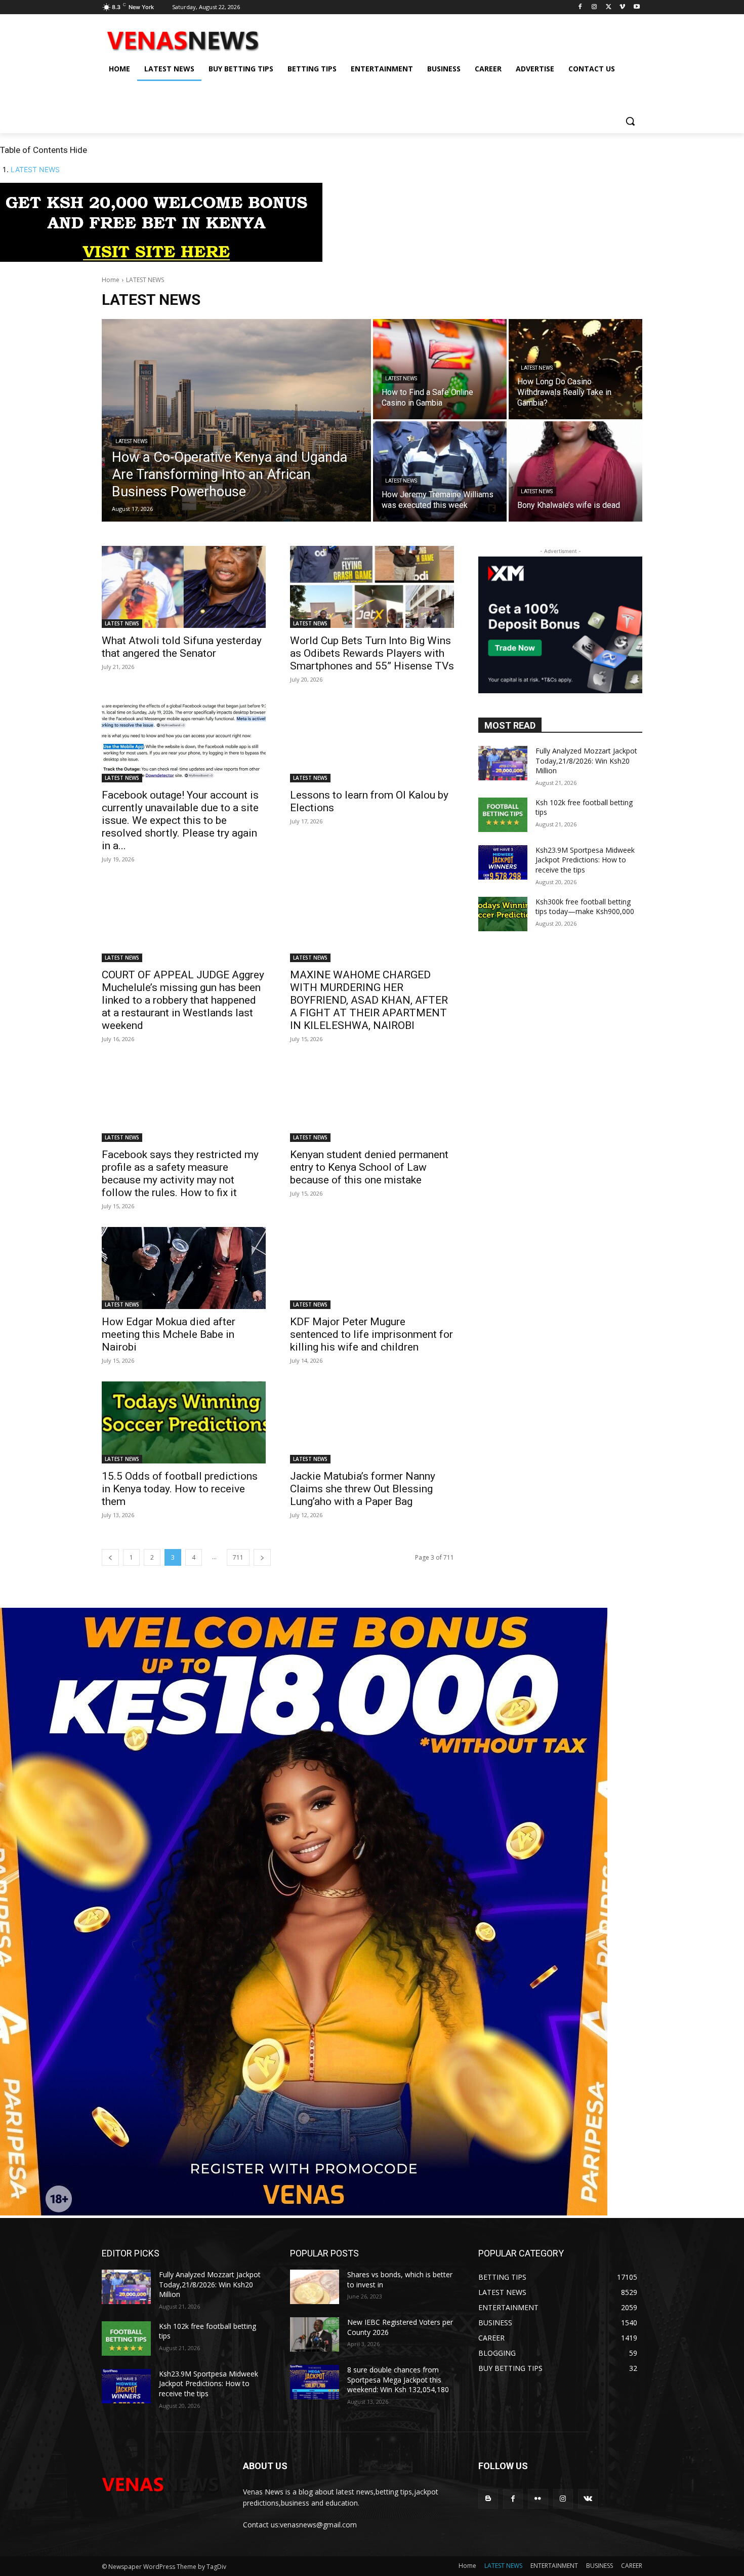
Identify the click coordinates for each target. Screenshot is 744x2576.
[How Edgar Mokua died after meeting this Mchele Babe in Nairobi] (184, 1268)
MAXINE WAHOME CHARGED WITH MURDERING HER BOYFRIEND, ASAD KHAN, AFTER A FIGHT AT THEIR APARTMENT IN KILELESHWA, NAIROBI (369, 1000)
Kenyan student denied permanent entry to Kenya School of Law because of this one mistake (369, 1167)
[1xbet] (161, 259)
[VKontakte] (588, 2499)
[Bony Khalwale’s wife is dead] (575, 471)
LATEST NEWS (35, 169)
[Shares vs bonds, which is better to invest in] (315, 2287)
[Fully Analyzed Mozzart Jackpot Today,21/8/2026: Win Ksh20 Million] (503, 763)
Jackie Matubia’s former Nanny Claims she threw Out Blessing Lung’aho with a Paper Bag (363, 1489)
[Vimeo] (622, 7)
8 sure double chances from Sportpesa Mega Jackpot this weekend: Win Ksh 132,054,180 (398, 2380)
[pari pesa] (304, 2213)
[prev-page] (110, 1557)
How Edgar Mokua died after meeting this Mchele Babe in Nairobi (169, 1334)
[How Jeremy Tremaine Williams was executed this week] (440, 471)
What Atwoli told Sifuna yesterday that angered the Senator (182, 647)
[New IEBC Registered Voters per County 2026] (315, 2334)
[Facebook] (580, 7)
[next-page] (262, 1557)
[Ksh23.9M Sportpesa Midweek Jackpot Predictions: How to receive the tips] (503, 862)
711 (238, 1557)
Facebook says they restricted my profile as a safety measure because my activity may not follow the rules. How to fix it (180, 1174)
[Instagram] (594, 7)
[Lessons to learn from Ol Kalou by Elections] (372, 741)
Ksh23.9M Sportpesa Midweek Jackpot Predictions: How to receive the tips (585, 860)
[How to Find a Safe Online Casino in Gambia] (440, 369)
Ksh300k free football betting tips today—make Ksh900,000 (585, 907)
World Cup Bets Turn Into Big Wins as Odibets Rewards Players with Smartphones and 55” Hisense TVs (372, 653)
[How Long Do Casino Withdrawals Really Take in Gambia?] (575, 369)
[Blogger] (488, 2499)
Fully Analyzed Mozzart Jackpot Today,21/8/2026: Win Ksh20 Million (586, 761)
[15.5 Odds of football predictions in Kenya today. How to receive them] (184, 1422)
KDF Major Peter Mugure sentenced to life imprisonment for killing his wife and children (371, 1334)
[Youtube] (636, 7)
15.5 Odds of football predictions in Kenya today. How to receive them (180, 1489)
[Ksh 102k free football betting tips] (503, 815)
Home (111, 280)
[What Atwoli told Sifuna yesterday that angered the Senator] (184, 587)
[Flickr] (538, 2499)
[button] (630, 121)
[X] (609, 7)
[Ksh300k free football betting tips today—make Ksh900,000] (503, 914)
